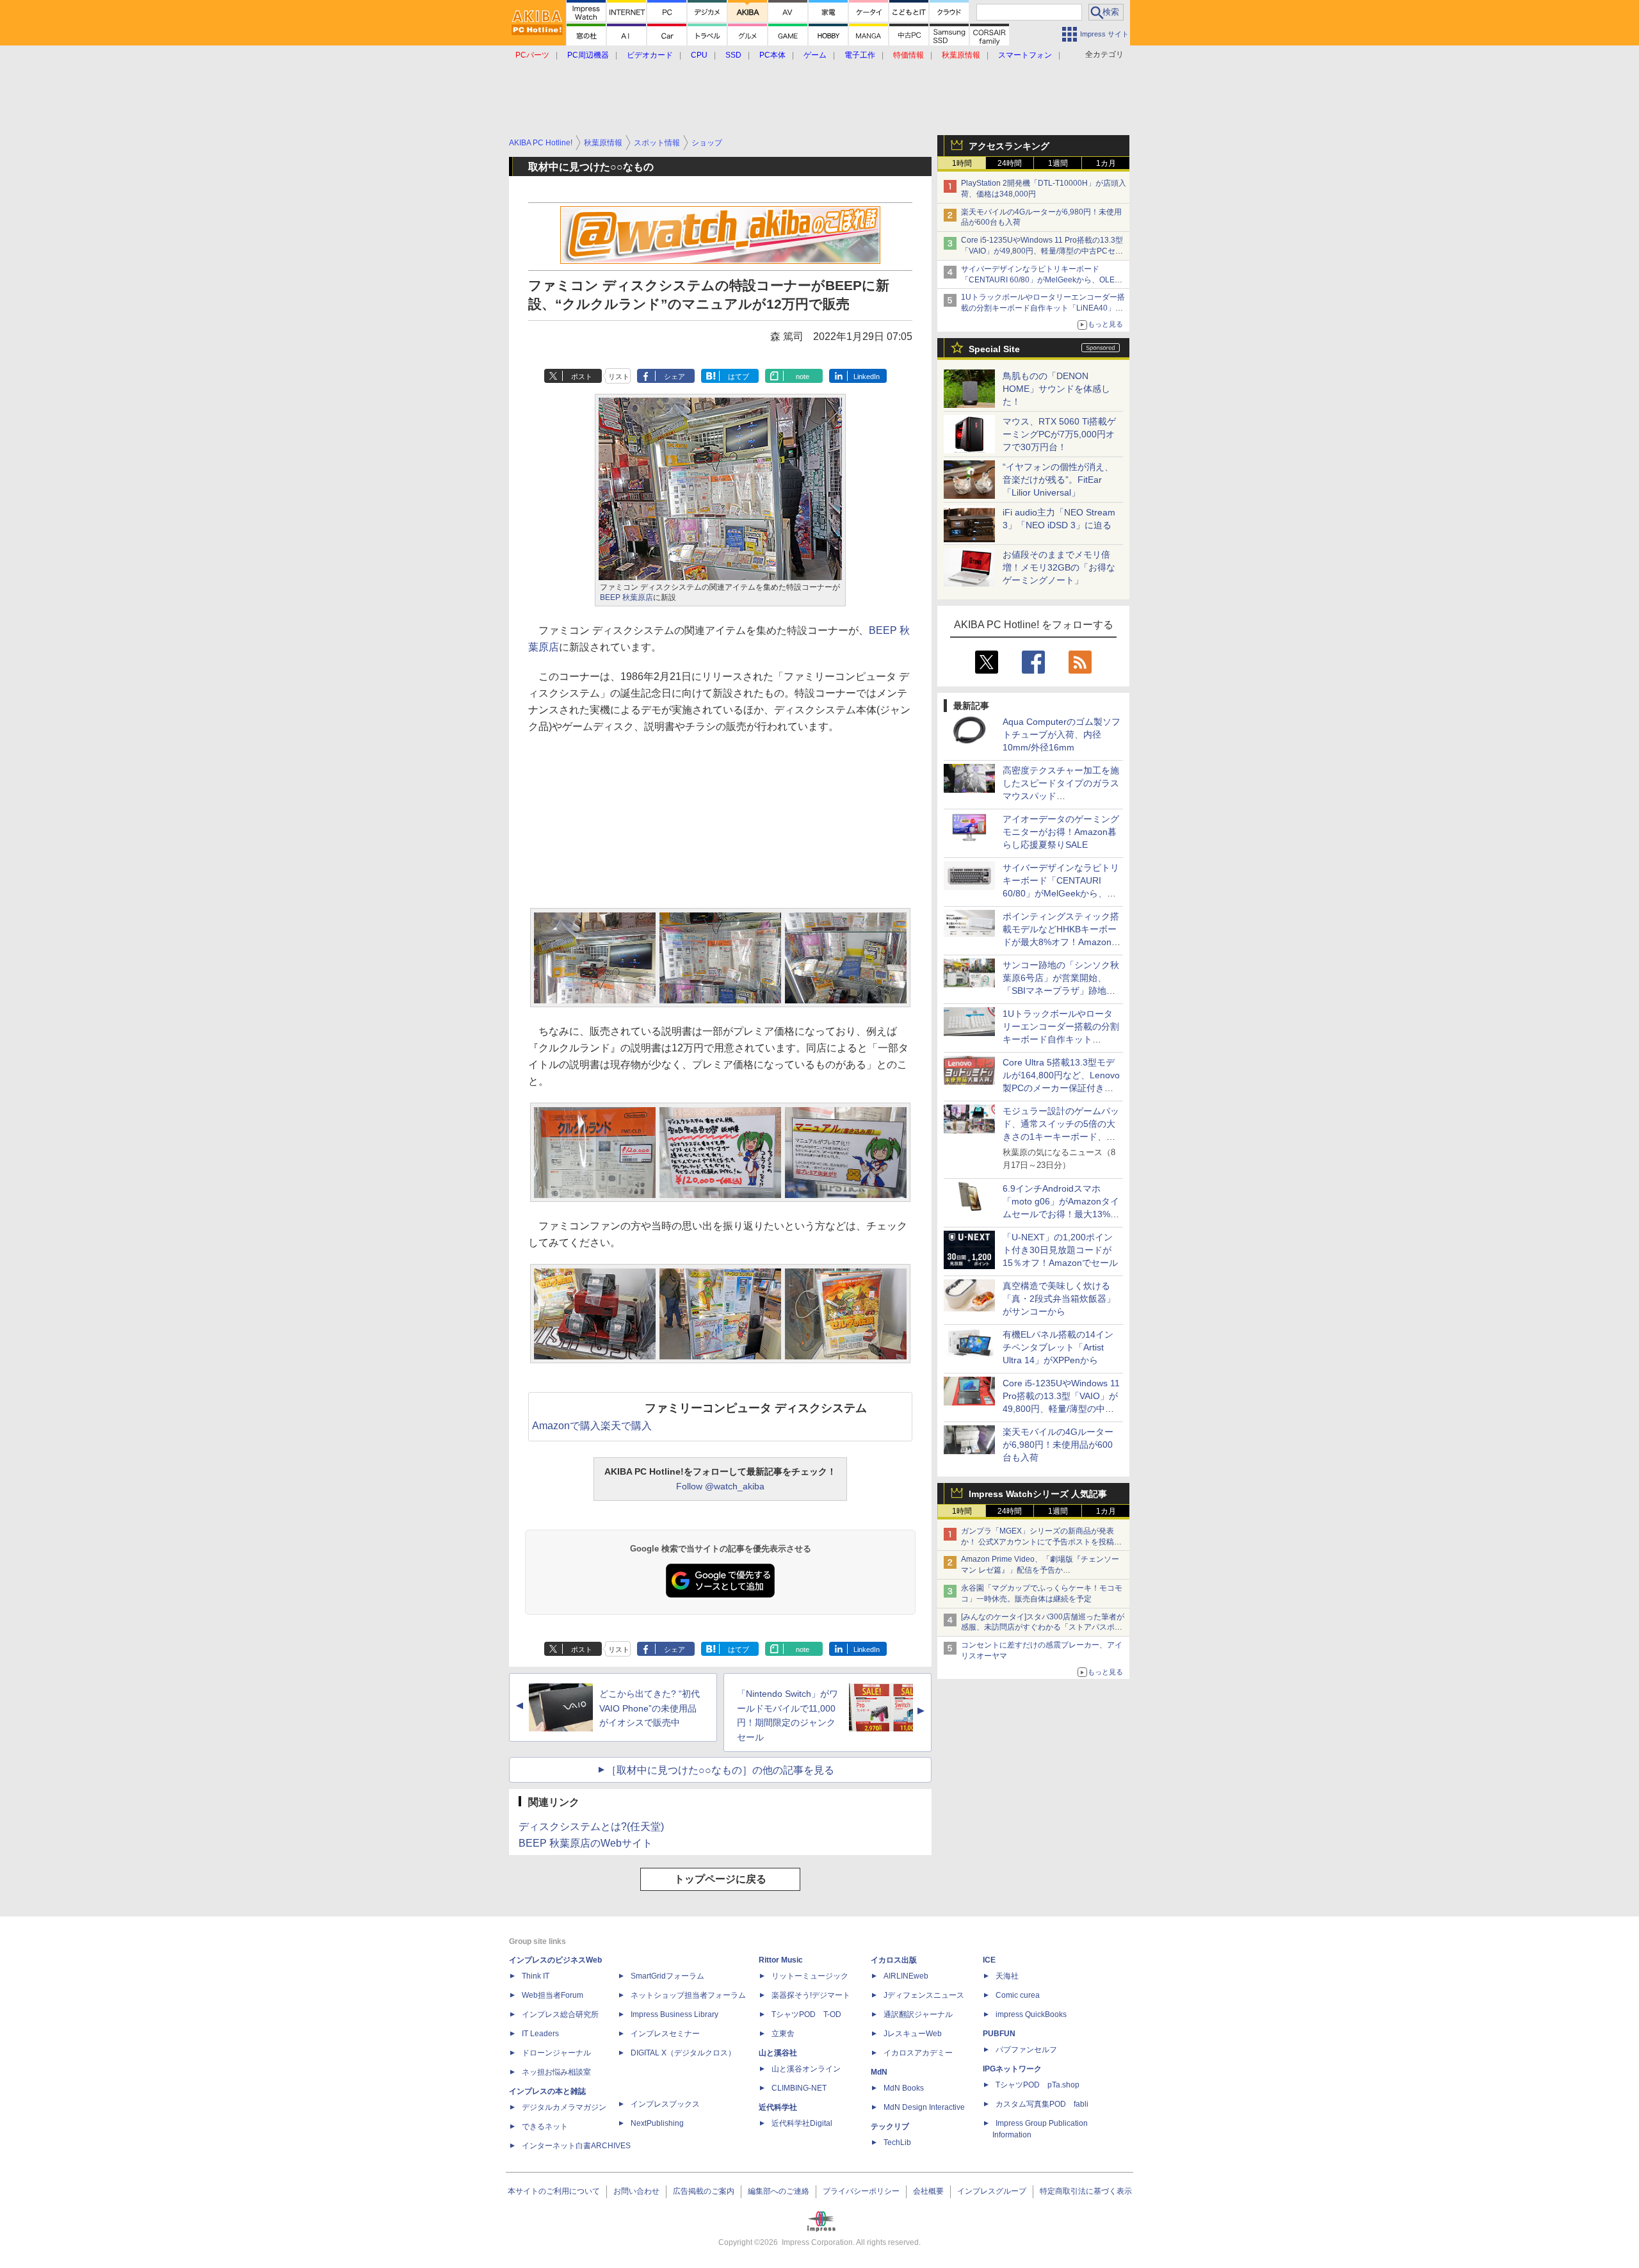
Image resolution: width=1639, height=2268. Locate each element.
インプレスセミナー (665, 2034)
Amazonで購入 (566, 1426)
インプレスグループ (992, 2191)
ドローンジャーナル (556, 2053)
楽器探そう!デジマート (811, 1995)
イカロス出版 (894, 1960)
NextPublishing (657, 2123)
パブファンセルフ (1026, 2050)
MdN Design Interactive (924, 2107)
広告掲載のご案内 (704, 2191)
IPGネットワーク (1012, 2069)
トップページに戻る (720, 1879)
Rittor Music (781, 1960)
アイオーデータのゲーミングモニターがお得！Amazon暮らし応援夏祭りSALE (1061, 832)
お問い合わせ (636, 2191)
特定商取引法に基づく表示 (1086, 2191)
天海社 (1007, 1976)
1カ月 (1106, 163)
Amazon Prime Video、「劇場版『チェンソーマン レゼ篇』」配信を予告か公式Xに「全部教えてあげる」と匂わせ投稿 (1040, 1570)
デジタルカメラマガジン (564, 2107)
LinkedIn (867, 377)
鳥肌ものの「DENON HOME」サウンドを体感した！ (1056, 389)
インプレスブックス (665, 2104)
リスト (619, 377)
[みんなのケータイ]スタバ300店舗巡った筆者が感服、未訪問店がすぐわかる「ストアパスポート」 (1043, 1628)
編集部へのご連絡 (779, 2191)
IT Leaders (540, 2034)
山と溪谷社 (778, 2053)
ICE (989, 1960)
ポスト (582, 377)
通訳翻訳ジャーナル (918, 2014)
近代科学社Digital (802, 2123)
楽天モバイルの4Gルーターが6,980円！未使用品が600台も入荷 (1058, 1445)
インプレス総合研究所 (560, 2014)
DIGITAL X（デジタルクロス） (683, 2053)
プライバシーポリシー (861, 2191)
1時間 (962, 163)
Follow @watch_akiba (720, 1486)
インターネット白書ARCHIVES (576, 2146)
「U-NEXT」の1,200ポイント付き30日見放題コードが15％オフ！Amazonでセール (1060, 1250)
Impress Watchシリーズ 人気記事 (1038, 1494)
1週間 (1058, 163)
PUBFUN (999, 2034)
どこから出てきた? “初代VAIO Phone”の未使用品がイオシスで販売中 (650, 1708)
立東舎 (783, 2034)
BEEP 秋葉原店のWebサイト (585, 1843)
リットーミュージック (810, 1976)
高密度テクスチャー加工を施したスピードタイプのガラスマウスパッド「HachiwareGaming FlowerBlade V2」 (1061, 796)
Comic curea (1018, 1995)
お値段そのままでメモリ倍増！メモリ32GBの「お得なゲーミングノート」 (1059, 567)
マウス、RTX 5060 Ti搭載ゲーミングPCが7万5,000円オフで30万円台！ (1059, 434)
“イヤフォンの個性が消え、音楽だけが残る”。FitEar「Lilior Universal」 (1058, 480)
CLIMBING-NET (799, 2088)
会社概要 (928, 2191)
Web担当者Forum (553, 1995)
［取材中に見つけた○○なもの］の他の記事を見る (720, 1770)
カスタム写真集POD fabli (1042, 2104)
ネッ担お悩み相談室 (556, 2072)
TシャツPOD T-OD (806, 2014)
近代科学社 (778, 2107)
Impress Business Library (674, 2014)
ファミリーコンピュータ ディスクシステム (756, 1408)
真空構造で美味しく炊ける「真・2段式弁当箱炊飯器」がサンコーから (1059, 1299)
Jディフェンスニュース (924, 1995)
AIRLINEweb (906, 1976)
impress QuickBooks (1031, 2014)
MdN (879, 2072)
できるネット (545, 2126)
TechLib (897, 2142)
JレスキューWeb (913, 2034)
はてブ (739, 377)
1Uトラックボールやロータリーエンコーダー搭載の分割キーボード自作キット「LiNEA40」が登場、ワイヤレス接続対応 (1043, 308)
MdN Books (904, 2088)
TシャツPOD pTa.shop (1037, 2085)
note (803, 377)
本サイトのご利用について (554, 2191)
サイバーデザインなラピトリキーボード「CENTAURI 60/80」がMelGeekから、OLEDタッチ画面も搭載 (1041, 280)
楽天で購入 (626, 1426)
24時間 (1010, 163)
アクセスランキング (1009, 146)
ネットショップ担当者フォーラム (688, 1995)
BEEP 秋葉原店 (626, 597)
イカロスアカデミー (918, 2053)
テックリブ (890, 2126)
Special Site (994, 349)
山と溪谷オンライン (806, 2069)
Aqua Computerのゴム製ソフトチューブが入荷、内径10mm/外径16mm (1062, 734)
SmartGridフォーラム (667, 1976)
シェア (674, 377)
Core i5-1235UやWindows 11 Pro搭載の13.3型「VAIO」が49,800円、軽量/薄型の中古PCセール (1042, 251)
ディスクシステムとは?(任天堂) (591, 1827)
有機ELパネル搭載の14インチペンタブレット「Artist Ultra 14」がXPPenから (1058, 1347)
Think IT (536, 1976)
